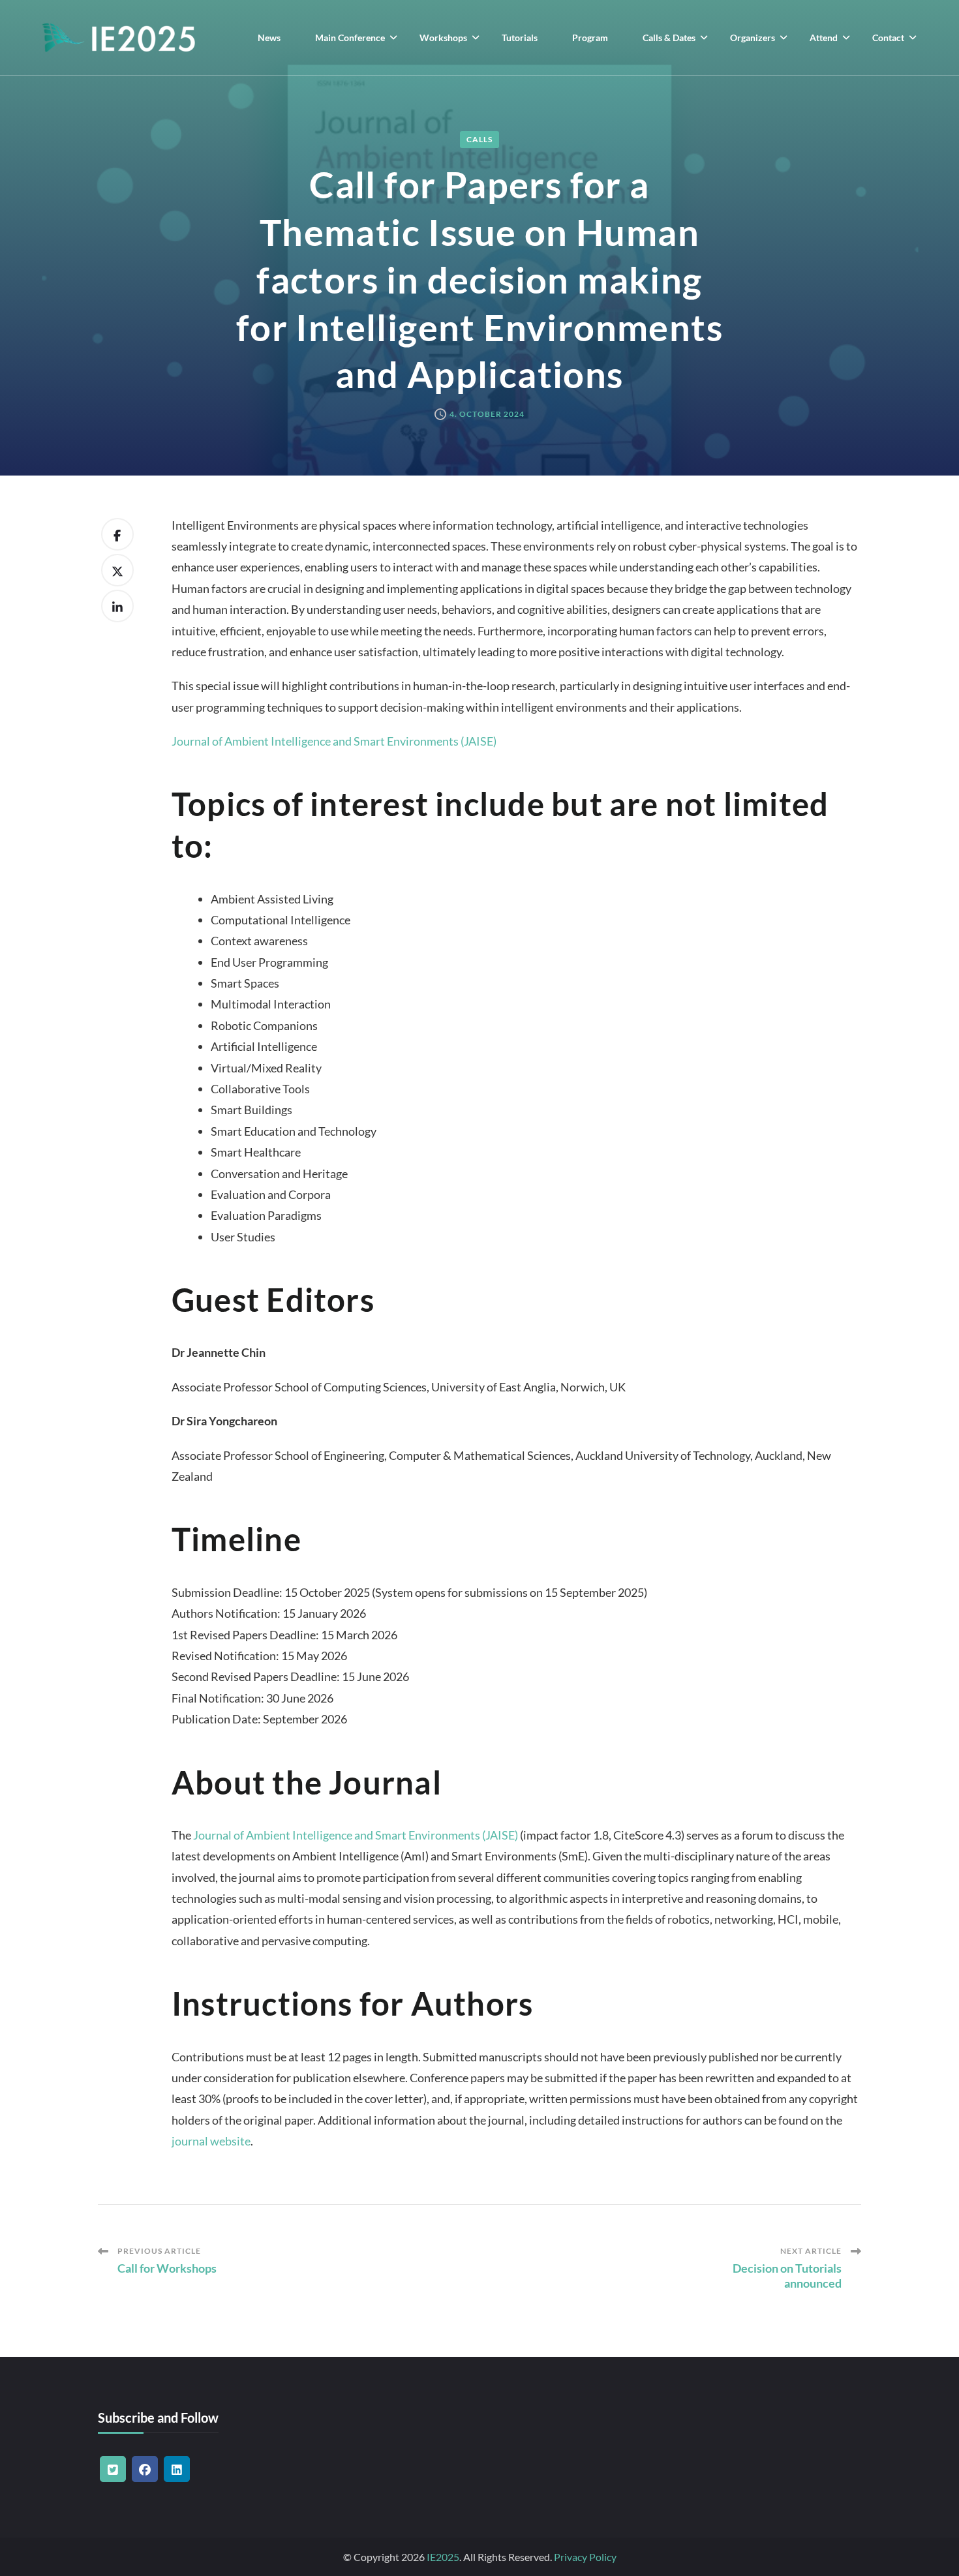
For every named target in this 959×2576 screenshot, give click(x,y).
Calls (479, 139)
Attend (824, 38)
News (269, 38)
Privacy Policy (585, 2557)
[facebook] (145, 2469)
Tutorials (520, 38)
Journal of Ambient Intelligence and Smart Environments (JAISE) (334, 741)
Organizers (753, 38)
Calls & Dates (669, 38)
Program (590, 38)
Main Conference (350, 38)
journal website (211, 2141)
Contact (888, 38)
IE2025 (443, 2557)
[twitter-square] (113, 2469)
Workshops (443, 38)
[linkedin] (177, 2469)
